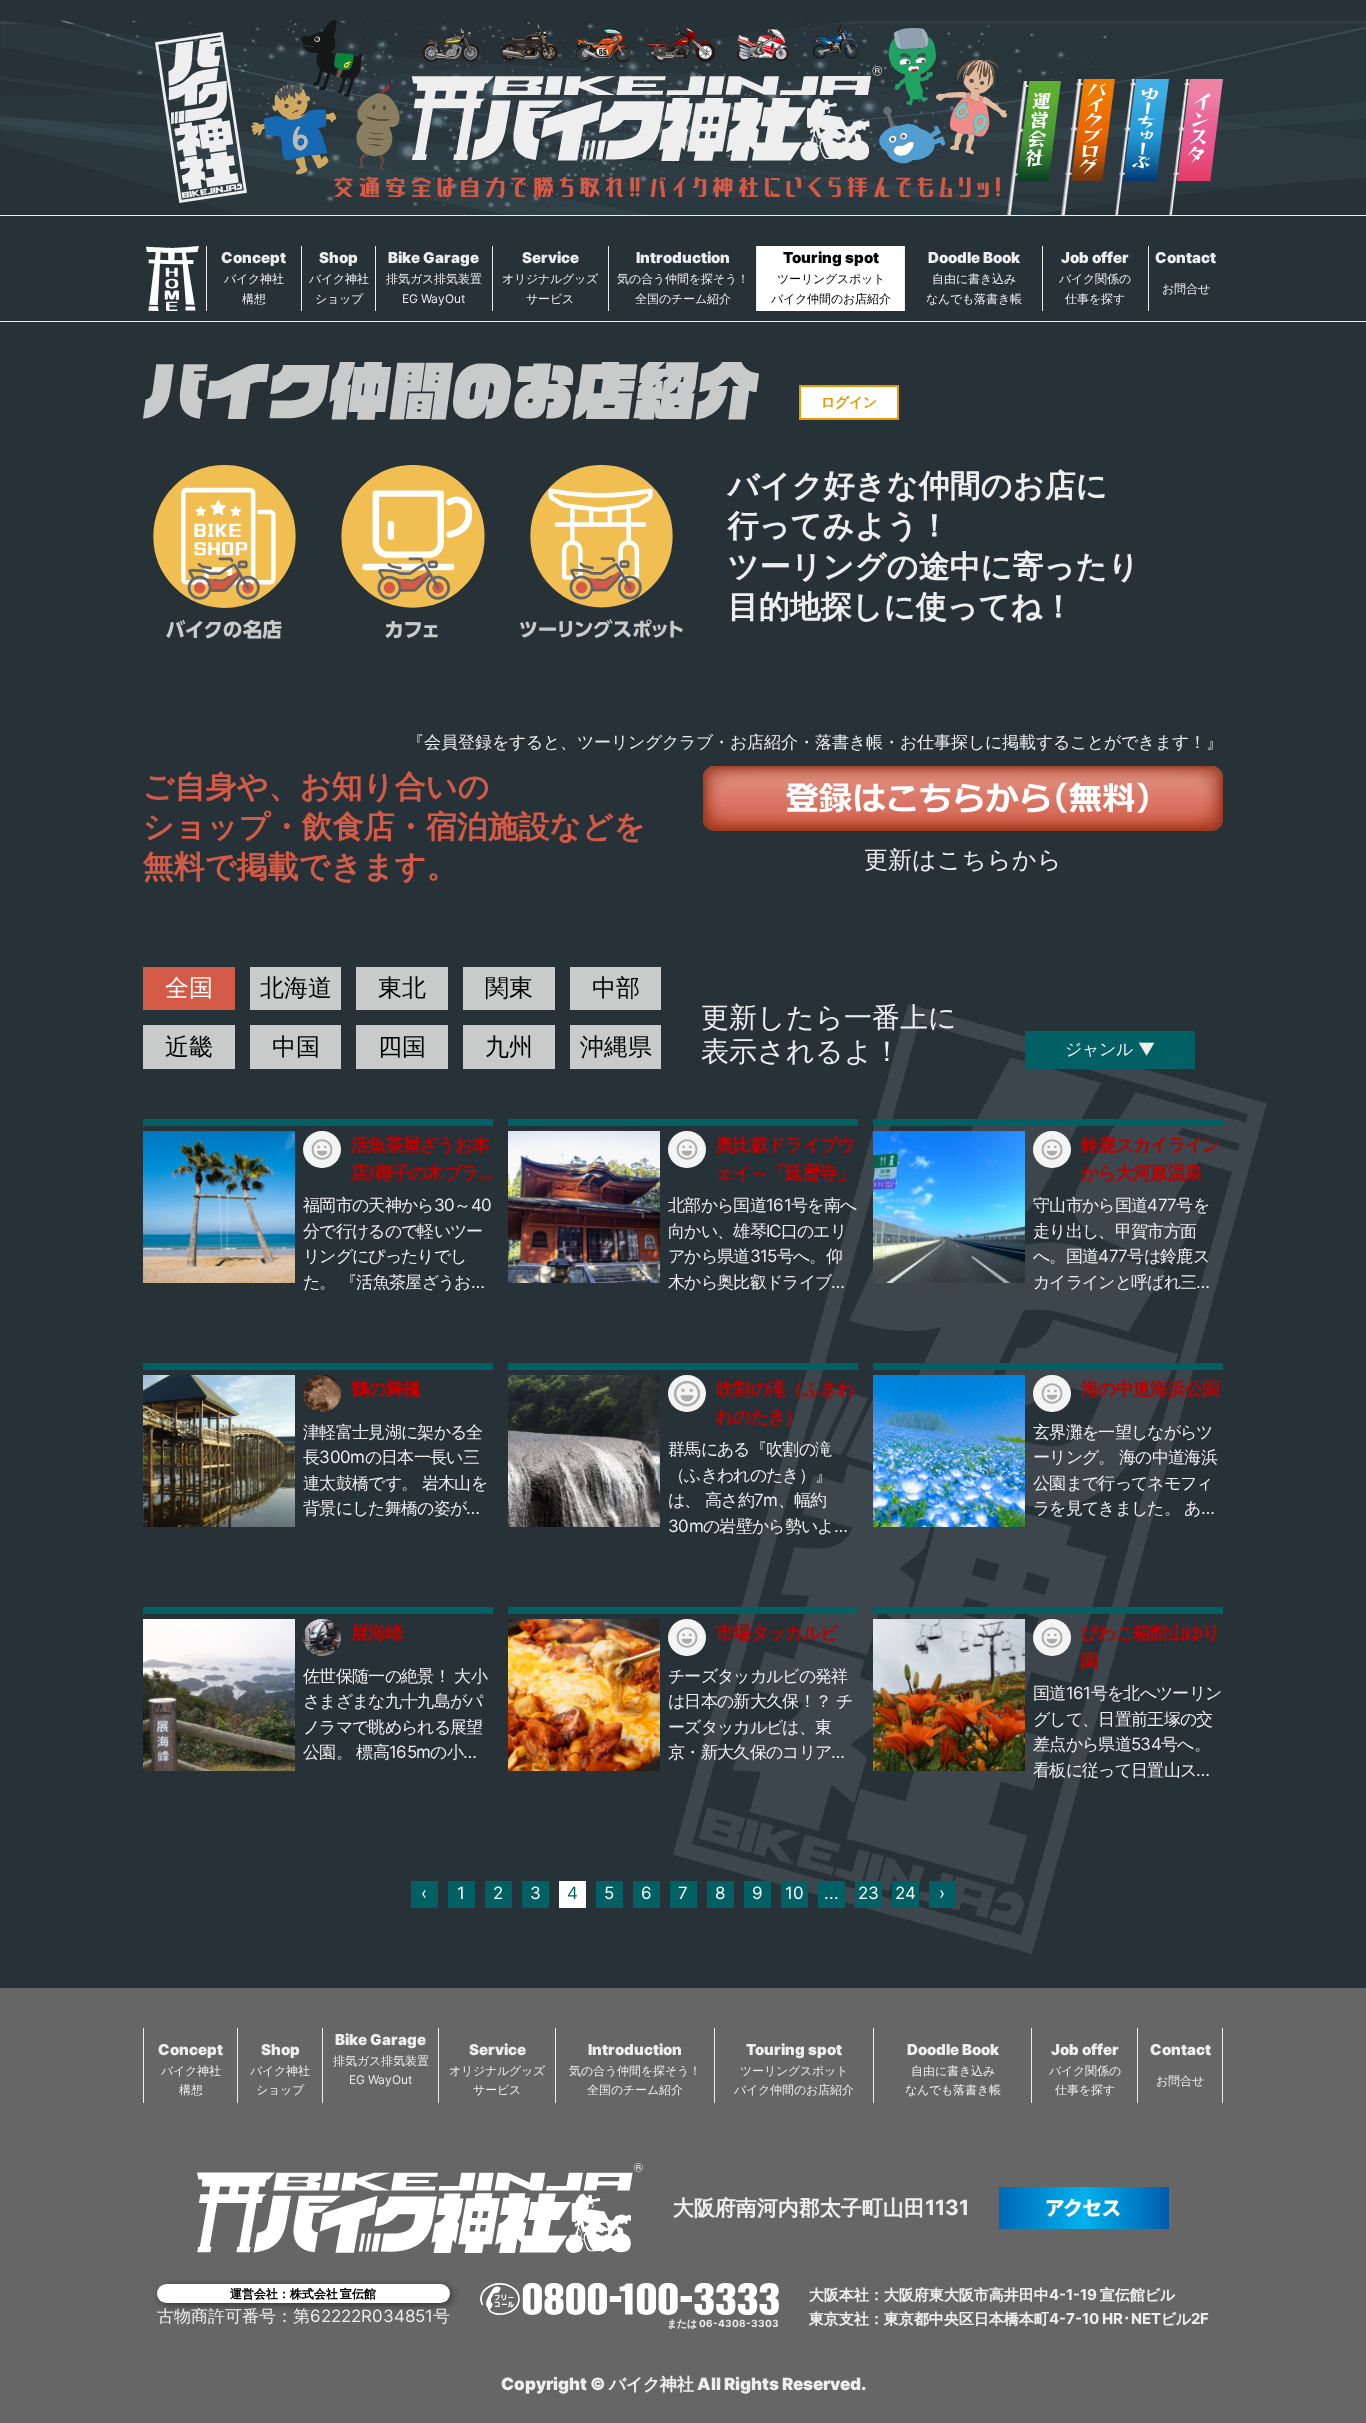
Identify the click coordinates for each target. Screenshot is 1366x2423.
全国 (189, 987)
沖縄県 (616, 1046)
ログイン (849, 402)
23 (868, 1893)
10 (794, 1893)
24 (905, 1893)
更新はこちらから (963, 859)
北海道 (296, 987)
